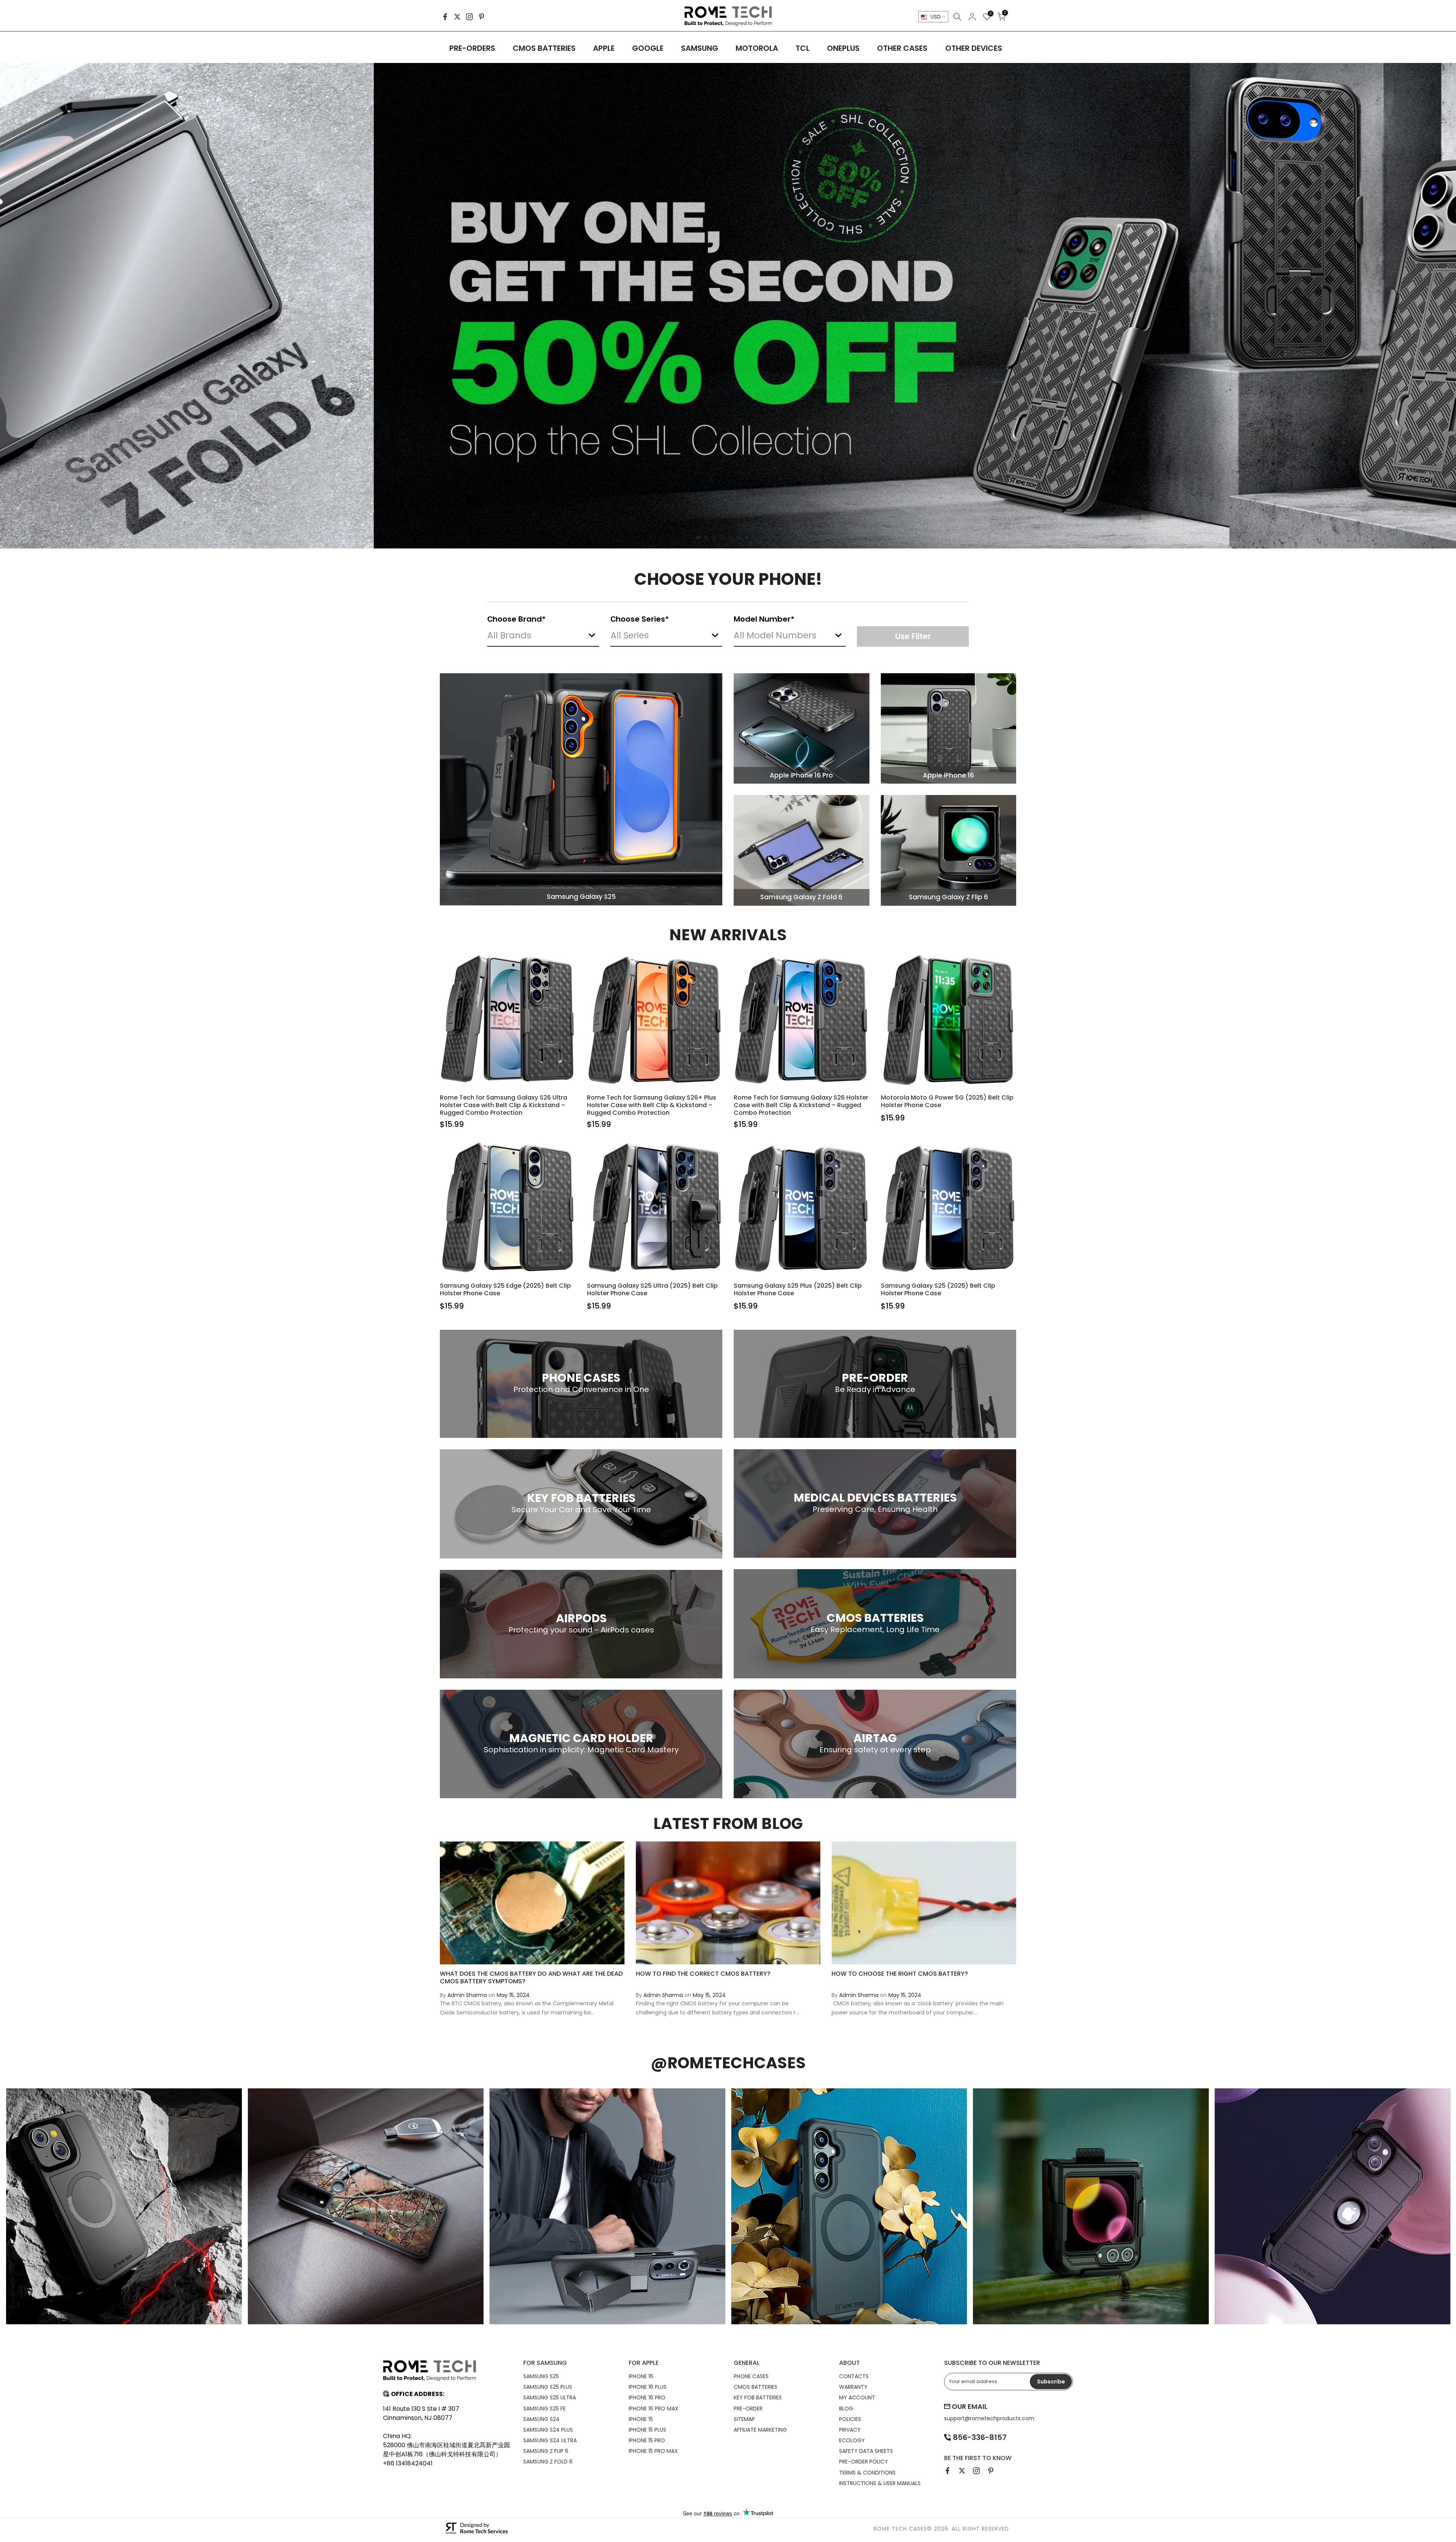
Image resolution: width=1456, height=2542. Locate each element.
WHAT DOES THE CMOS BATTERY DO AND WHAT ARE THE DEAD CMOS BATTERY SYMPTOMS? (531, 1977)
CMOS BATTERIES (544, 48)
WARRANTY (853, 2387)
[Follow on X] (457, 17)
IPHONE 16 (641, 2376)
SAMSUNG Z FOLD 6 (548, 2462)
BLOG (846, 2408)
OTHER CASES (902, 48)
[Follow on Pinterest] (482, 17)
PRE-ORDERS (472, 48)
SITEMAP (744, 2419)
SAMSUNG (700, 48)
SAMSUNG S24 (541, 2419)
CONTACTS (854, 2376)
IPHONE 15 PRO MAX (653, 2451)
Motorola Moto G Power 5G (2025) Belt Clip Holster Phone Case (947, 1101)
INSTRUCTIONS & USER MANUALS (880, 2483)
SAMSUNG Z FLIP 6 (546, 2451)
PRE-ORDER (748, 2408)
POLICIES (850, 2419)
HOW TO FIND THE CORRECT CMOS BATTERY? (703, 1974)
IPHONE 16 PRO (647, 2397)
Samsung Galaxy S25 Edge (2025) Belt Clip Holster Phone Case (505, 1289)
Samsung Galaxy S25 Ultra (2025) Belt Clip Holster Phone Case (652, 1289)
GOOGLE (648, 48)
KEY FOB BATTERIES (758, 2397)
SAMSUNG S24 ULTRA (550, 2440)
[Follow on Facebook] (445, 17)
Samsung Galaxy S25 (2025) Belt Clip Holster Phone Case (938, 1289)
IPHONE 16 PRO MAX (653, 2408)
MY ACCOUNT (857, 2397)
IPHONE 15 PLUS (647, 2430)
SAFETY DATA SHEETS (866, 2451)
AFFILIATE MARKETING (760, 2430)
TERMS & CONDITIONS (867, 2473)
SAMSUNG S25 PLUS (548, 2387)
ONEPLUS (843, 48)
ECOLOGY (852, 2440)
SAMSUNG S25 (541, 2376)
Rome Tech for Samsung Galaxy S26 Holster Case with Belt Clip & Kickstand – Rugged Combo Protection (801, 1105)
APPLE (604, 48)
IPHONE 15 (641, 2419)
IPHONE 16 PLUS (648, 2387)
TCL (803, 48)
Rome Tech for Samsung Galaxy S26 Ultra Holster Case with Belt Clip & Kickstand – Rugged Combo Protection (504, 1105)
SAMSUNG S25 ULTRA (550, 2397)
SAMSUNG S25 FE (544, 2408)
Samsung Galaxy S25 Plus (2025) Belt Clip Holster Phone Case (798, 1289)
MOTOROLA (757, 48)
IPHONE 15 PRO (647, 2440)
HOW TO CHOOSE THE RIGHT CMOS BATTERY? (900, 1974)
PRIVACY (850, 2430)
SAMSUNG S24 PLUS (548, 2430)
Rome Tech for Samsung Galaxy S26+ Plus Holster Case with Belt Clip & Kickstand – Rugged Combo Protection (652, 1105)
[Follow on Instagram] (469, 17)
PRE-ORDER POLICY (864, 2462)
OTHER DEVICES (974, 48)
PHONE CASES (751, 2376)
